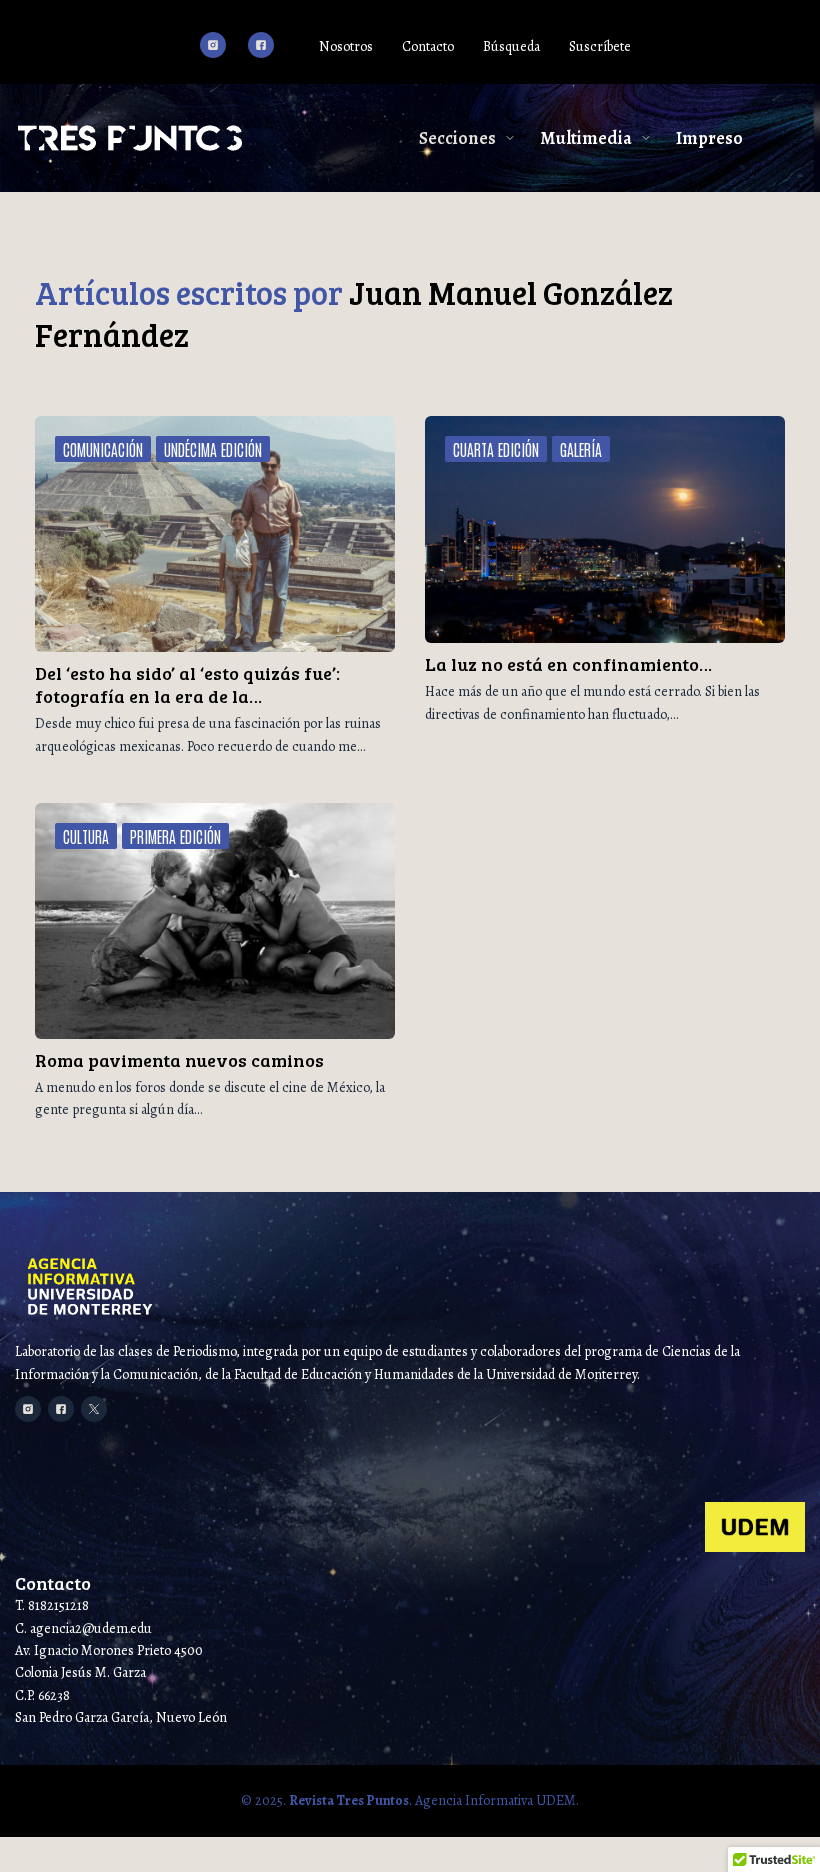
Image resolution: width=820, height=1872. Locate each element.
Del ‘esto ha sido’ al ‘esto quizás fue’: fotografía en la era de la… (187, 684)
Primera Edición (175, 836)
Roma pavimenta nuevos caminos (179, 1060)
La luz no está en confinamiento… (568, 664)
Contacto (428, 46)
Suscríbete (600, 46)
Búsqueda (511, 46)
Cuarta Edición (496, 449)
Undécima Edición (213, 449)
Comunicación (103, 449)
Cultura (86, 836)
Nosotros (346, 46)
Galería (581, 449)
